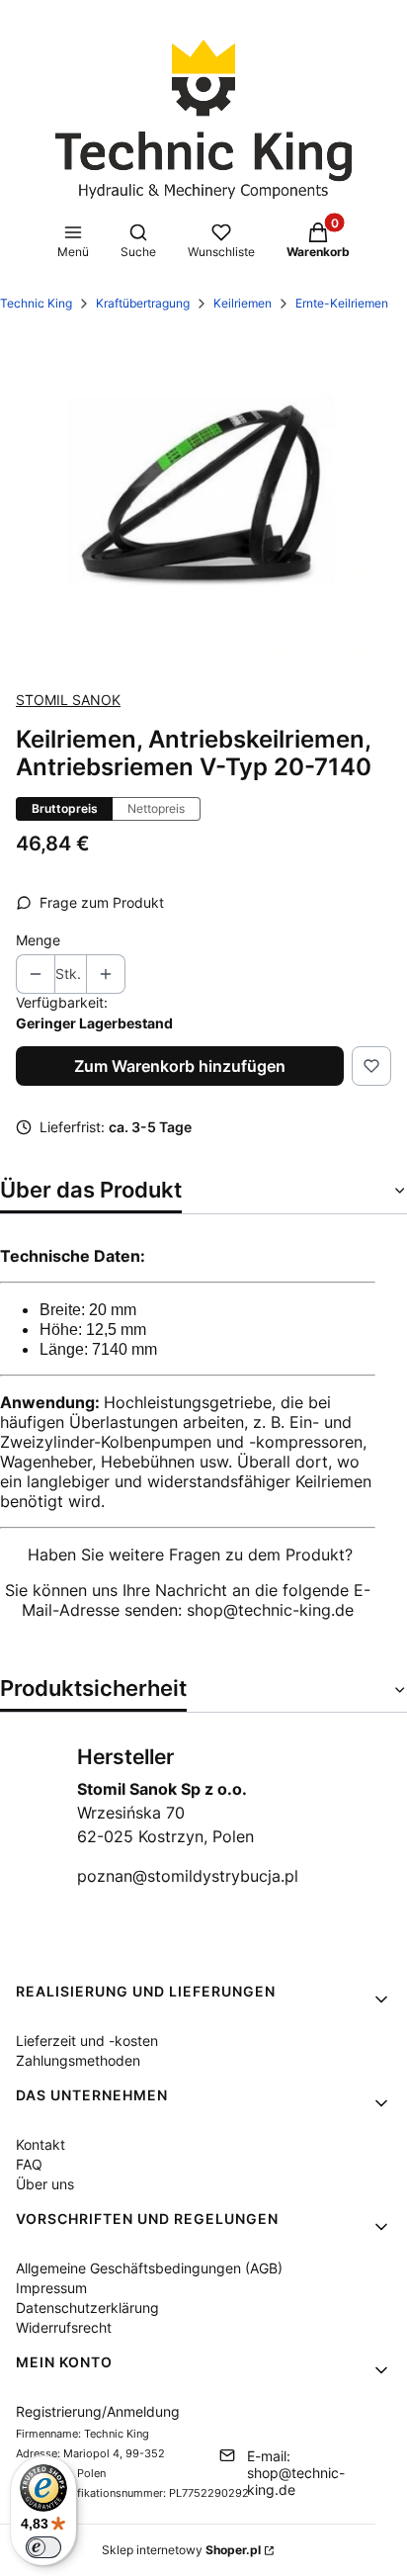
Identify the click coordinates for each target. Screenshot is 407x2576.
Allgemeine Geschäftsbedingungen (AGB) (149, 2268)
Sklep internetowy (181, 2550)
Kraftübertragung (143, 303)
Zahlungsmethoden (78, 2060)
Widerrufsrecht (64, 2327)
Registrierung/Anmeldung (98, 2411)
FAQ (29, 2164)
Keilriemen (243, 303)
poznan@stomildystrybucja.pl (188, 1876)
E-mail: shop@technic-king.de (296, 2473)
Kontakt (41, 2144)
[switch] (43, 2547)
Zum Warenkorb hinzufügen (180, 1066)
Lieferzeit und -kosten (87, 2041)
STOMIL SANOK (68, 700)
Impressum (51, 2288)
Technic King (36, 303)
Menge (38, 940)
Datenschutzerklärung (87, 2308)
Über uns (45, 2184)
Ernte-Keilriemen (342, 303)
